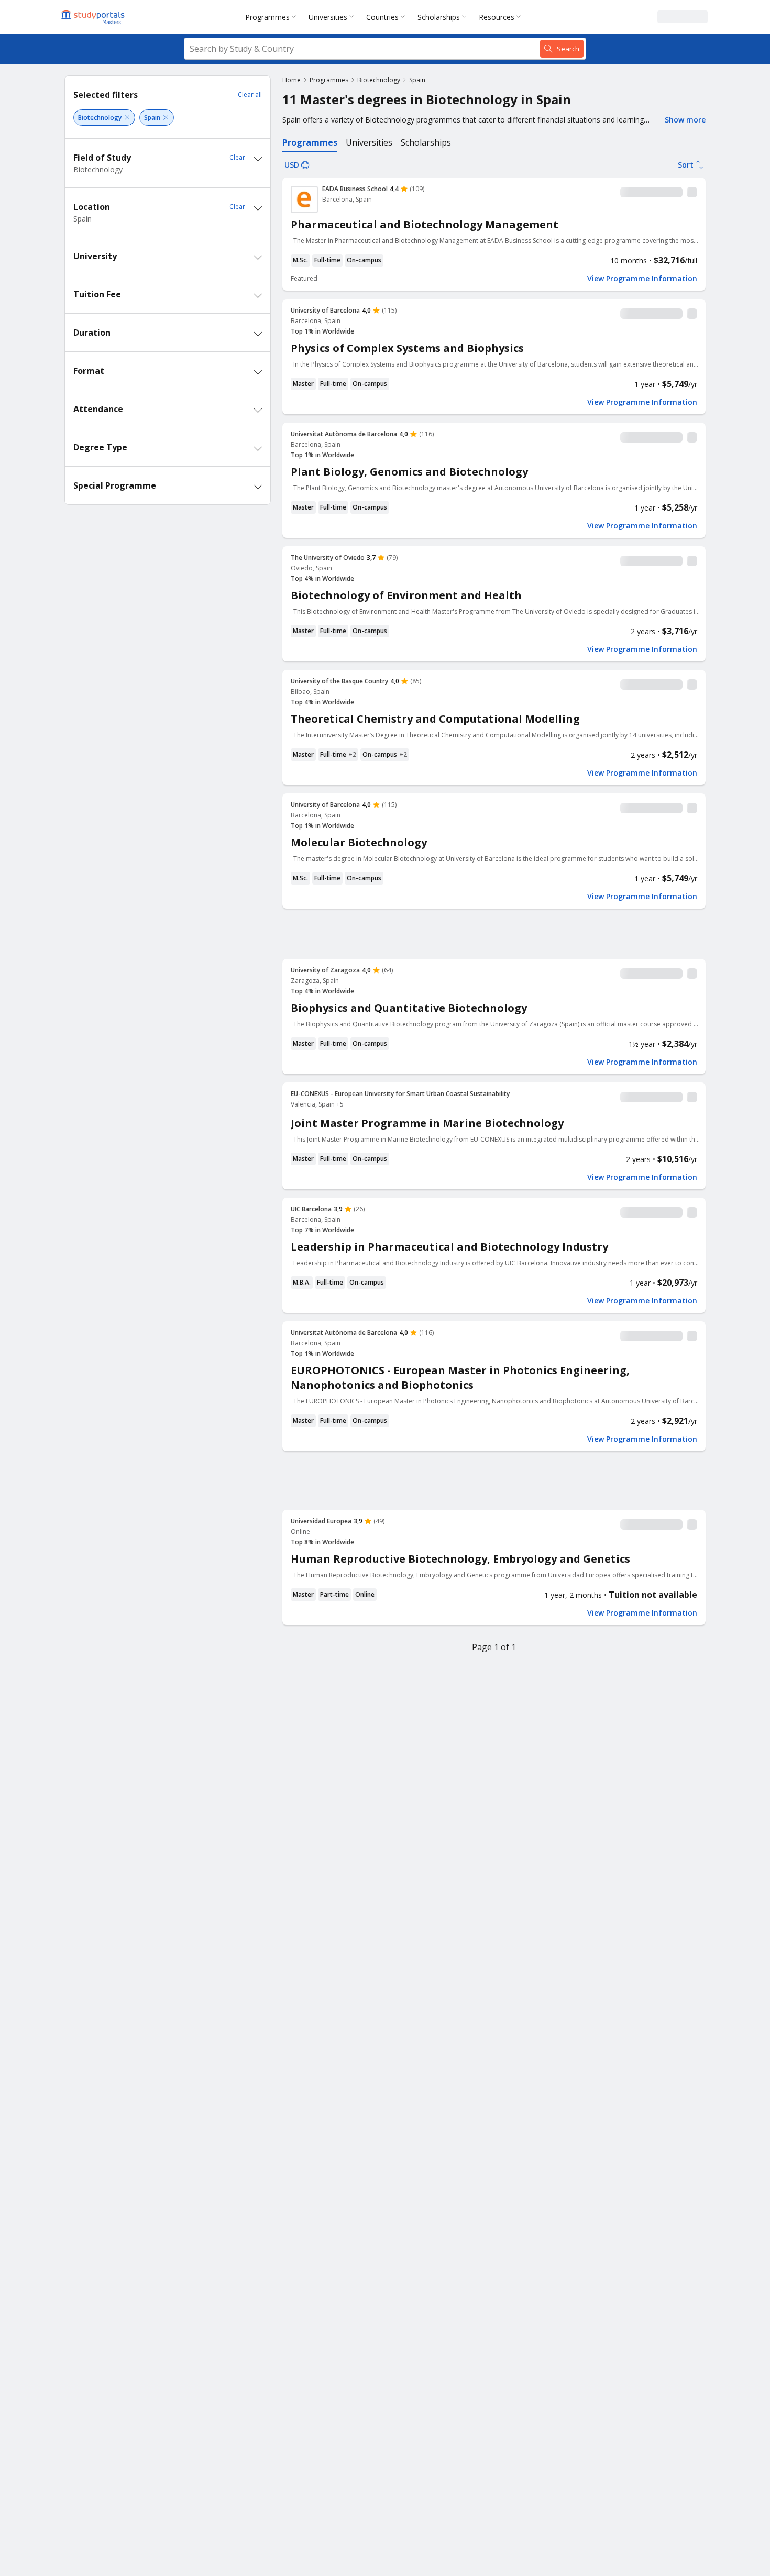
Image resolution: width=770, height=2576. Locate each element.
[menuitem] (273, 17)
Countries (382, 17)
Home (291, 80)
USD (292, 165)
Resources (497, 17)
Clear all (250, 95)
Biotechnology (379, 80)
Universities (328, 17)
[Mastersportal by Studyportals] (94, 17)
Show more (685, 120)
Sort (686, 165)
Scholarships (439, 17)
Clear (237, 157)
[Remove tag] (127, 118)
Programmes (267, 17)
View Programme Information (642, 279)
